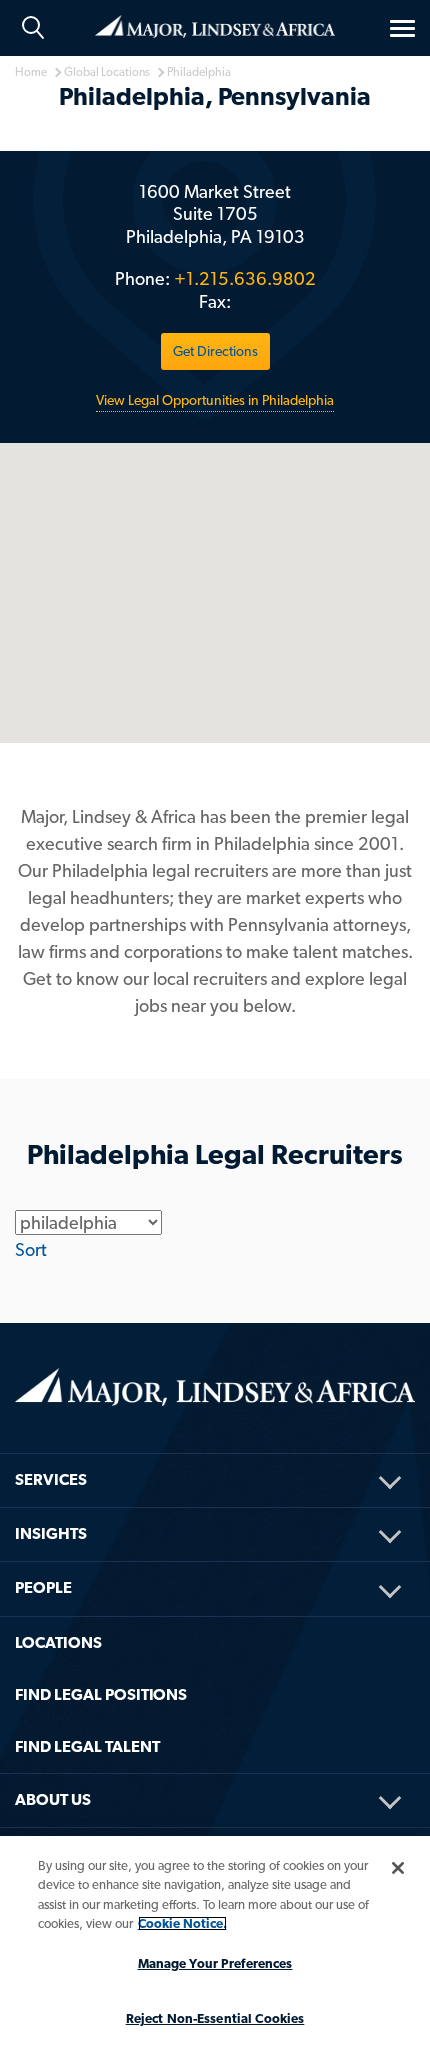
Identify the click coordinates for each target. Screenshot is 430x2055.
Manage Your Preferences (215, 1963)
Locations (58, 1642)
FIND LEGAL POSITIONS (101, 1694)
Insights (51, 1533)
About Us (53, 1799)
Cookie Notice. (182, 1923)
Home (215, 25)
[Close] (398, 1868)
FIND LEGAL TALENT (87, 1746)
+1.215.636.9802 (245, 278)
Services (51, 1479)
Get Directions (215, 351)
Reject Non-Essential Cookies (215, 2018)
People (43, 1587)
